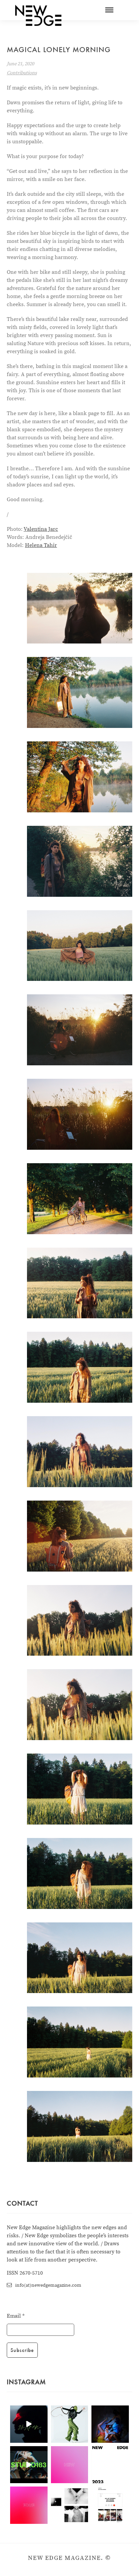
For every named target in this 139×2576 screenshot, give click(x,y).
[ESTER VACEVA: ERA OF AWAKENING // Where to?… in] (110, 2424)
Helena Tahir (41, 545)
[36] (80, 2042)
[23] (80, 1452)
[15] (80, 1030)
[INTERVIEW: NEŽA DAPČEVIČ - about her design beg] (70, 2424)
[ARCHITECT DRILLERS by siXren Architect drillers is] (29, 2424)
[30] (80, 1789)
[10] (80, 861)
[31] (80, 1873)
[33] (80, 1958)
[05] (80, 692)
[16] (80, 1114)
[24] (80, 1536)
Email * (16, 2316)
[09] (80, 777)
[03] (80, 608)
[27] (80, 1705)
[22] (80, 1367)
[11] (80, 946)
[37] (80, 2126)
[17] (80, 1199)
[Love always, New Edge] (70, 2465)
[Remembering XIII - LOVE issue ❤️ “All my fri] (110, 2505)
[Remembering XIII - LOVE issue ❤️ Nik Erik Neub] (70, 2505)
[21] (80, 1283)
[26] (80, 1621)
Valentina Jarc (41, 529)
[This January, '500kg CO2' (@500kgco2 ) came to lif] (29, 2465)
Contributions (22, 73)
